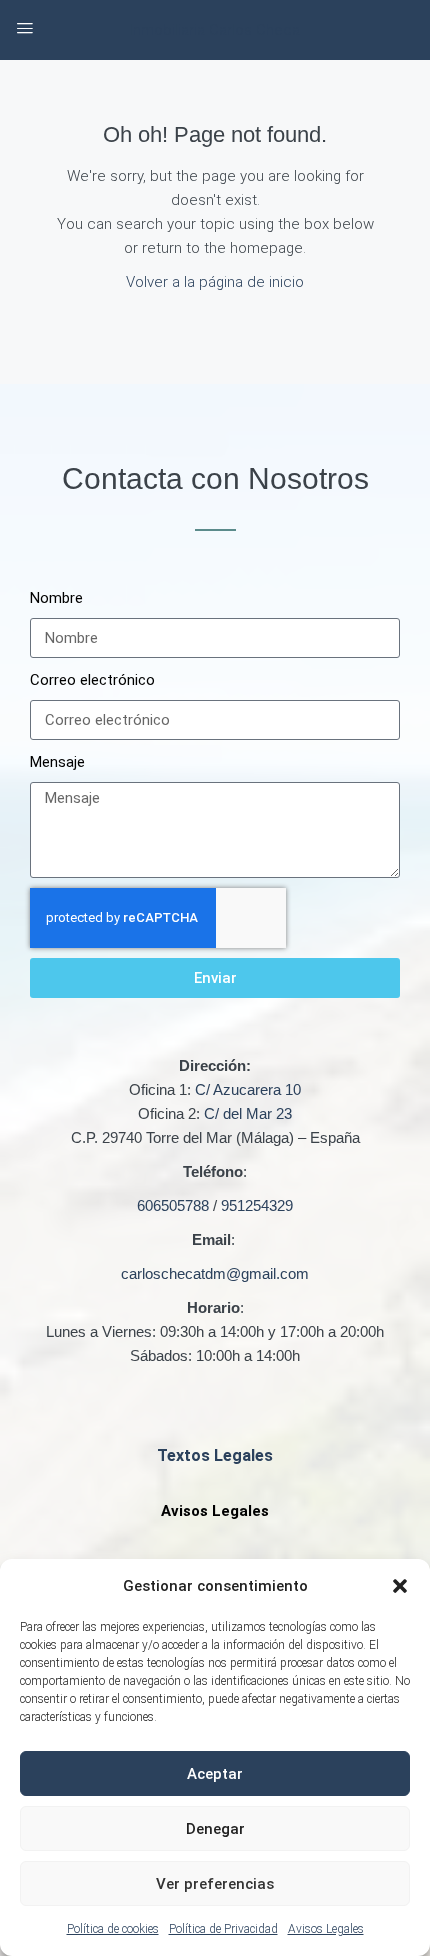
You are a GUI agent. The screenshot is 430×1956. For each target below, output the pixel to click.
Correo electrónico (92, 680)
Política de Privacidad (223, 1929)
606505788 (173, 1205)
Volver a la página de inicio (215, 282)
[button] (400, 1586)
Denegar (215, 1829)
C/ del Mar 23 (248, 1113)
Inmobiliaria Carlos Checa (215, 30)
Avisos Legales (326, 1929)
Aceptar (215, 1774)
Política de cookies (113, 1929)
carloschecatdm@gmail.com (215, 1273)
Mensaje (57, 762)
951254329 (257, 1205)
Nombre (56, 598)
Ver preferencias (215, 1884)
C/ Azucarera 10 (248, 1089)
